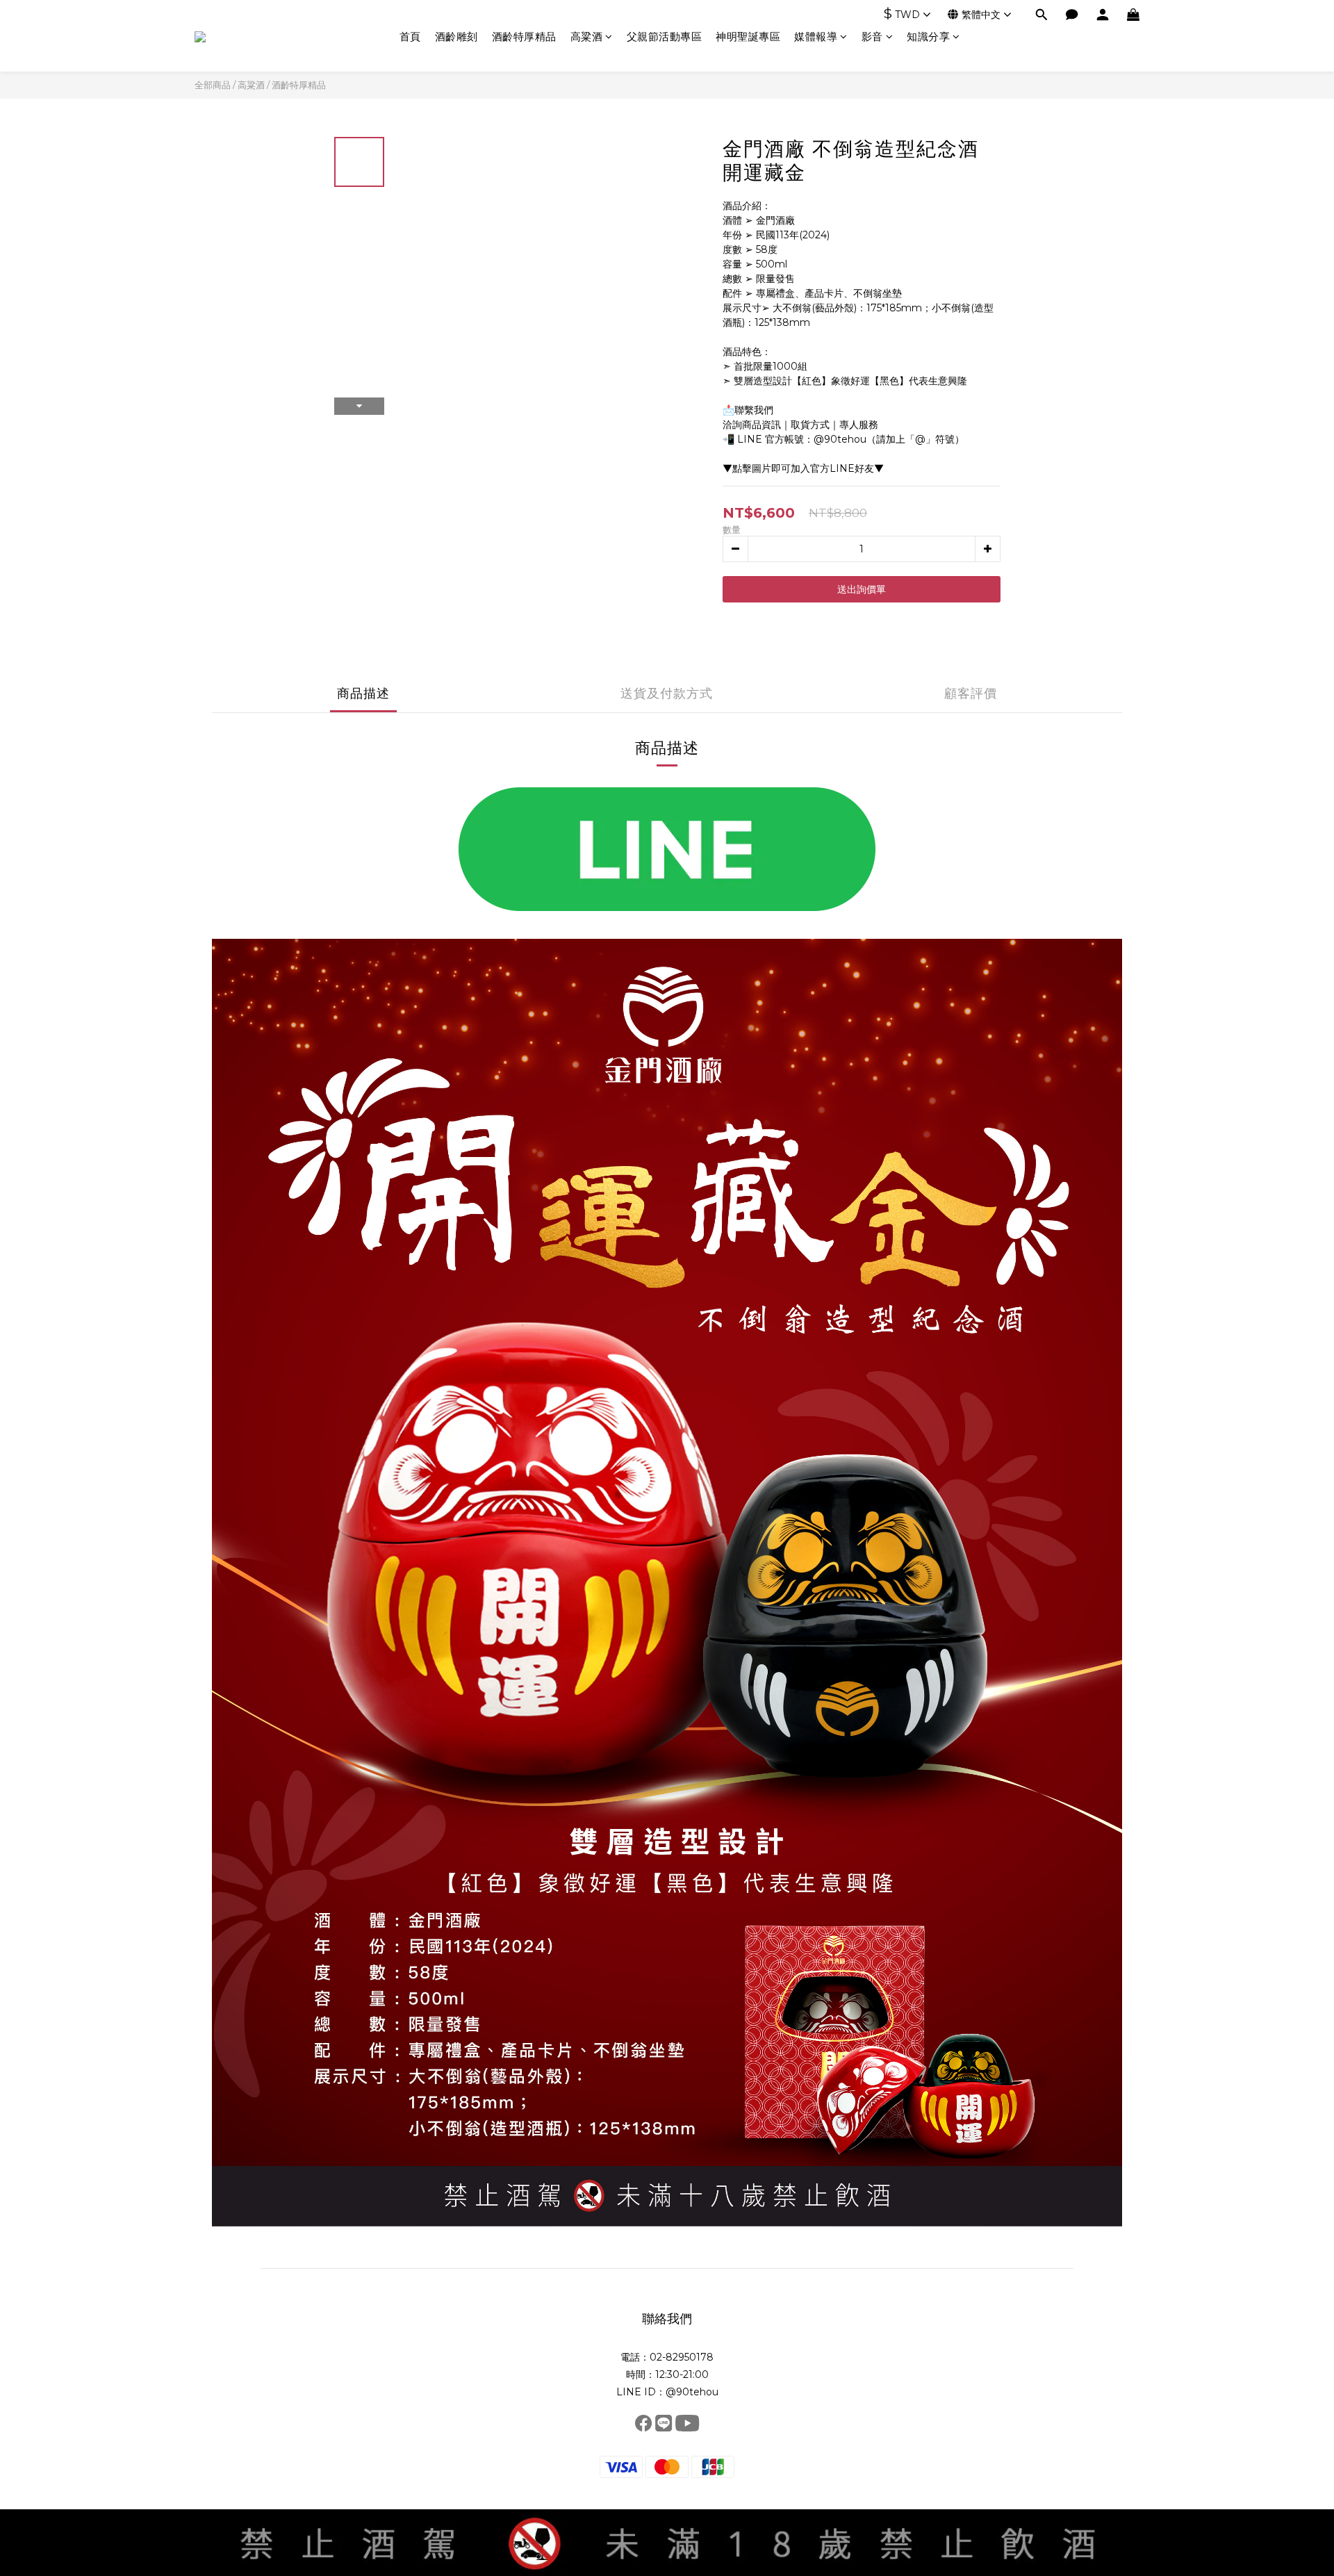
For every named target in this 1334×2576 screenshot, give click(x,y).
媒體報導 (816, 36)
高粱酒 (587, 36)
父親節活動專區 (665, 36)
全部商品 (213, 85)
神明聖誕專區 (748, 36)
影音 (872, 36)
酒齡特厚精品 (524, 36)
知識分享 (928, 36)
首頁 (410, 36)
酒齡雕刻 (456, 36)
